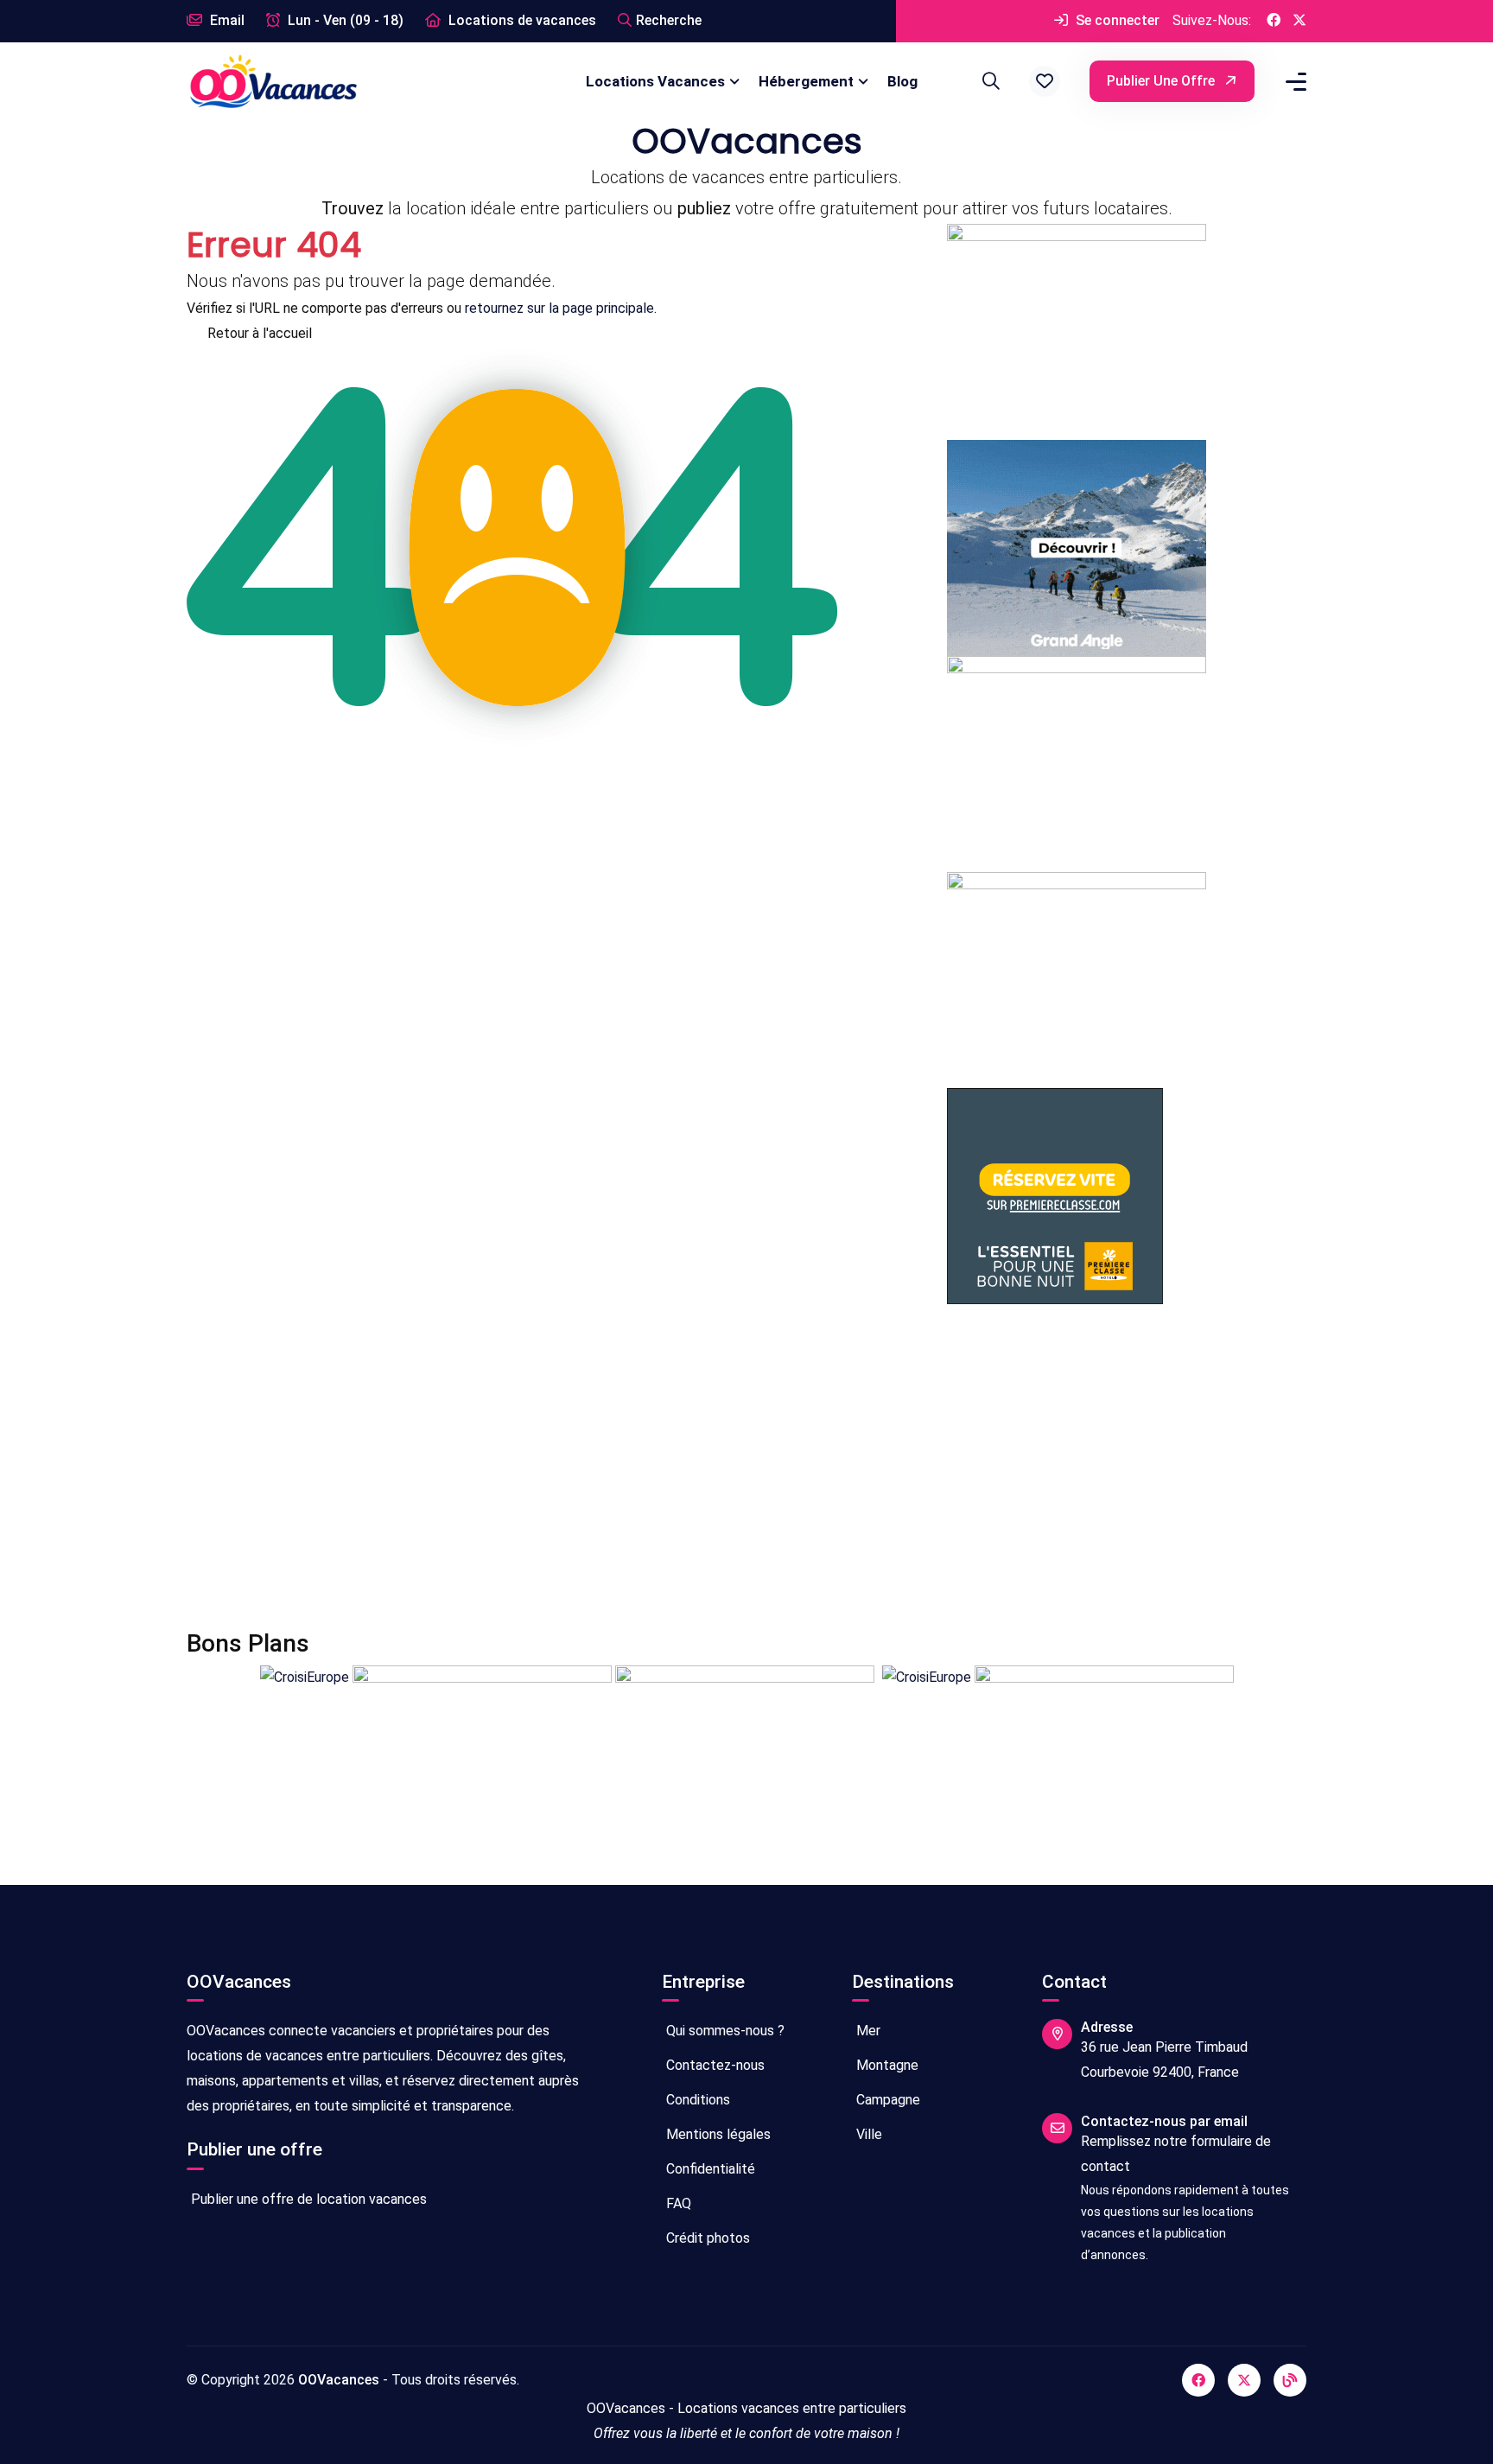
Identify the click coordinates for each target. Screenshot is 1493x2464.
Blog (902, 81)
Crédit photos (706, 2238)
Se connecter (1116, 20)
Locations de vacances (521, 20)
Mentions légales (717, 2134)
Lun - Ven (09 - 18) (344, 20)
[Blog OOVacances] (1290, 2380)
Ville (867, 2134)
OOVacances (339, 2380)
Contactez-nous (714, 2065)
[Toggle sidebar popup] (1293, 82)
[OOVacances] (273, 81)
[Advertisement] (705, 1467)
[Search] (988, 81)
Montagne (886, 2065)
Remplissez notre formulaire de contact (1176, 2154)
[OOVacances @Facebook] (1274, 21)
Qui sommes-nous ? (724, 2031)
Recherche (669, 20)
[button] (1045, 81)
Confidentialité (709, 2169)
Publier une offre (1163, 81)
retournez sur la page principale (559, 308)
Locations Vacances (655, 81)
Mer (867, 2031)
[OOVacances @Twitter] (1299, 21)
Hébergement (806, 81)
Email (226, 20)
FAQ (677, 2203)
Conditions (696, 2100)
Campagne (886, 2100)
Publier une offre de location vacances (307, 2199)
